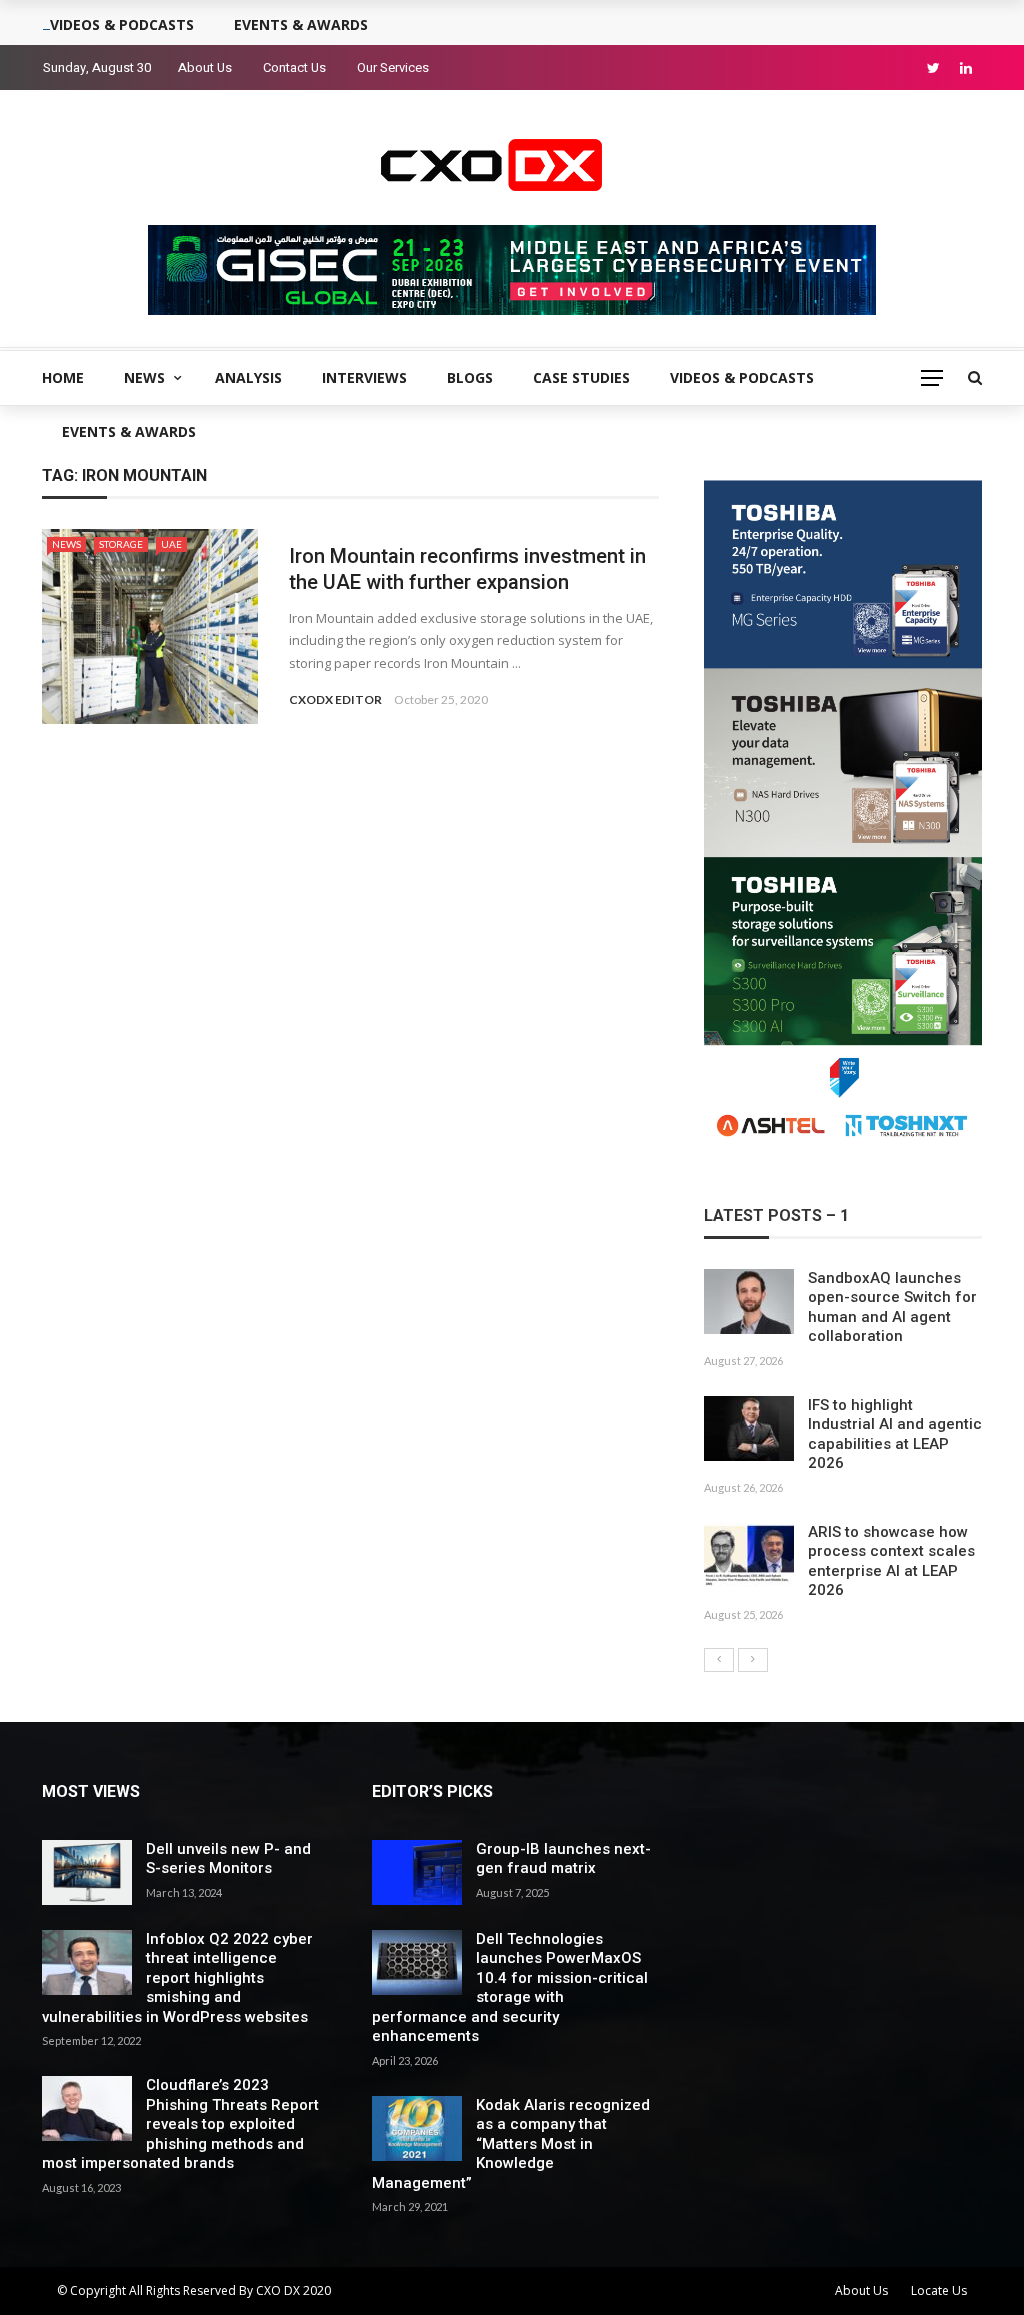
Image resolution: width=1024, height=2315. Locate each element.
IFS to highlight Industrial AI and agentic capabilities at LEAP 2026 (895, 1434)
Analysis (248, 377)
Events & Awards (129, 431)
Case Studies (581, 377)
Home (63, 377)
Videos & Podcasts (742, 377)
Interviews (364, 377)
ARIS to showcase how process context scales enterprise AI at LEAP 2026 (891, 1561)
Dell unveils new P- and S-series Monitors (228, 1859)
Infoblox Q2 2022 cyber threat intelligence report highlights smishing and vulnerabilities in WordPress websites (177, 1978)
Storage (121, 544)
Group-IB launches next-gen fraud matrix (563, 1859)
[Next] (753, 1660)
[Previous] (719, 1660)
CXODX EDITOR (335, 699)
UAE (171, 544)
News (144, 377)
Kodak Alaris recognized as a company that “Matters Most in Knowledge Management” (511, 2144)
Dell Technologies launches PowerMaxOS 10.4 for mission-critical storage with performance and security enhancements (510, 1988)
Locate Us (939, 2290)
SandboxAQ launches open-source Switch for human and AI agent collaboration (892, 1307)
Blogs (470, 377)
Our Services (393, 67)
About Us (205, 67)
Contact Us (294, 67)
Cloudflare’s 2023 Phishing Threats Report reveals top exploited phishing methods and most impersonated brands (180, 2124)
